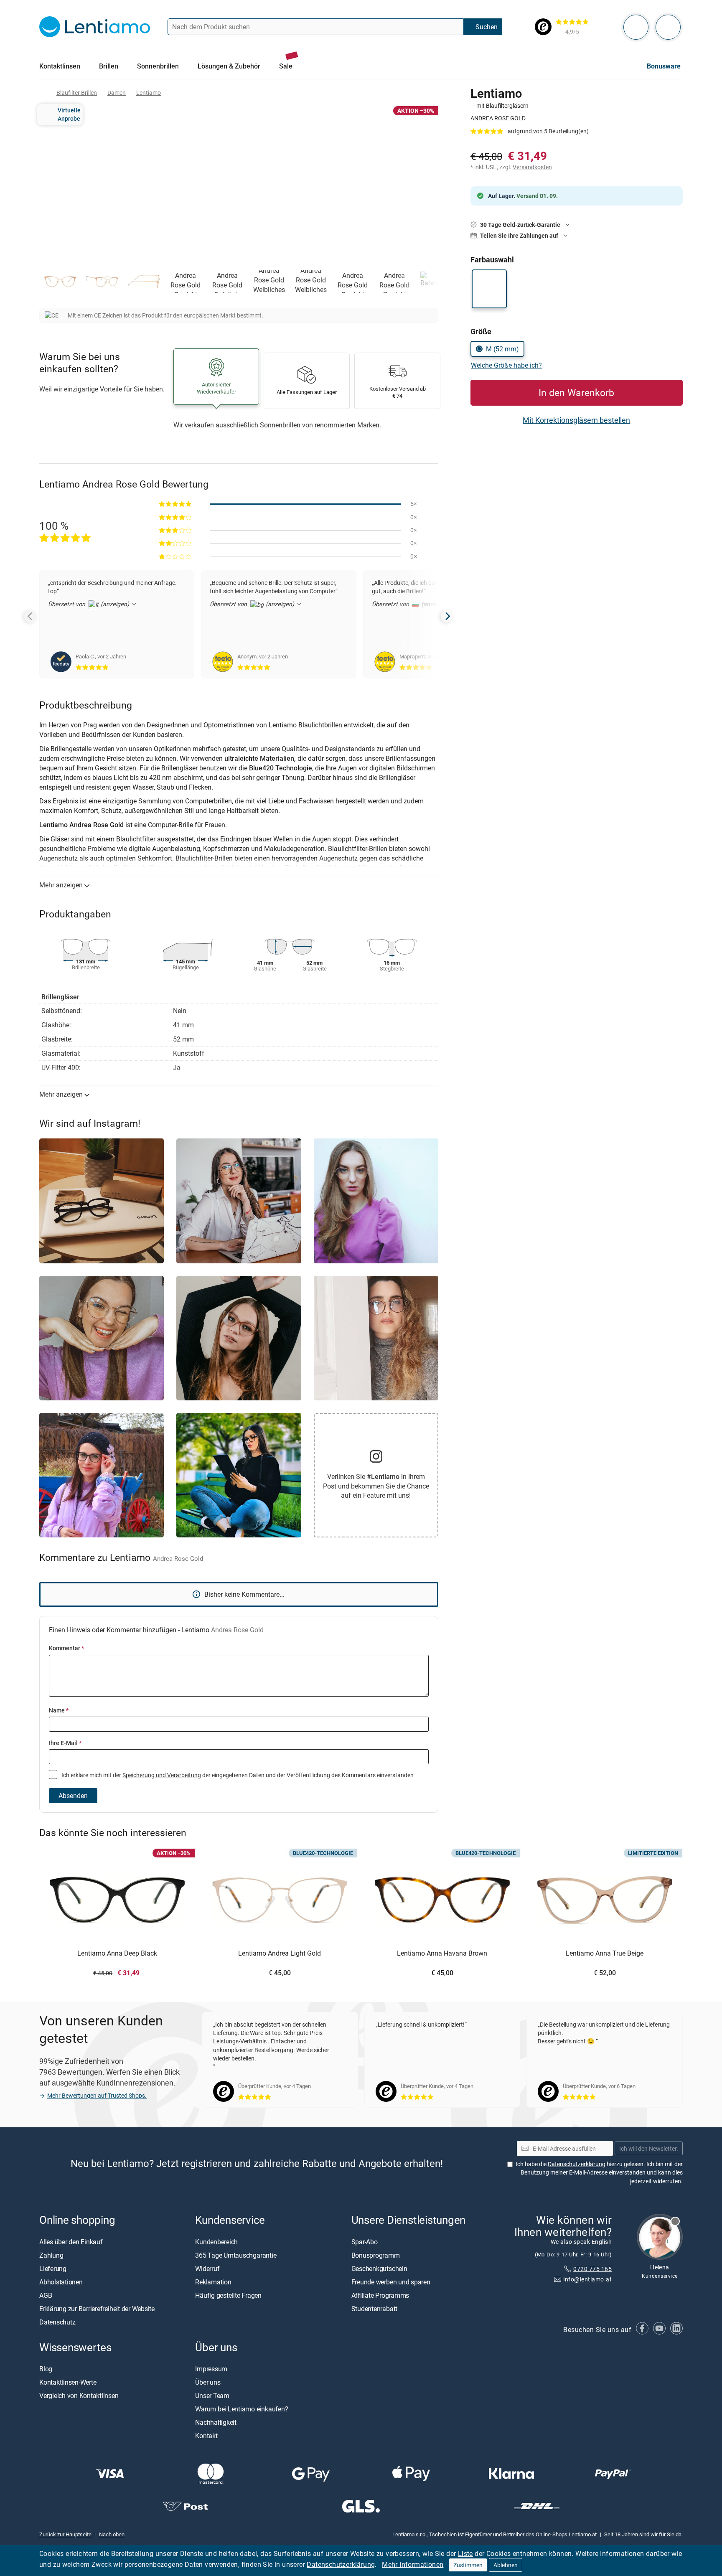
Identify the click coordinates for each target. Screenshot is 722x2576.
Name (59, 1710)
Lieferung (53, 2268)
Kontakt (206, 2436)
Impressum (211, 2369)
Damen (117, 93)
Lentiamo (149, 93)
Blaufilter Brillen (77, 93)
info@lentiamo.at (587, 2279)
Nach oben (112, 2534)
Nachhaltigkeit (216, 2422)
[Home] (43, 93)
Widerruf (207, 2268)
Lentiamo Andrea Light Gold (280, 1954)
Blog (46, 2369)
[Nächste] (447, 616)
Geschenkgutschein (379, 2268)
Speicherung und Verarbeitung (162, 1775)
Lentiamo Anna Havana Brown (442, 1954)
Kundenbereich (216, 2241)
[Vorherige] (31, 616)
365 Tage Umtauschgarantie (236, 2255)
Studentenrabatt (374, 2308)
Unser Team (212, 2396)
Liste (465, 2553)
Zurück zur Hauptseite (65, 2534)
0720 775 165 (592, 2269)
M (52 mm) (502, 349)
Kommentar (66, 1648)
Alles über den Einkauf (71, 2241)
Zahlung (51, 2255)
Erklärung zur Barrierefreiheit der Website (97, 2308)
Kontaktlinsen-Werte (68, 2382)
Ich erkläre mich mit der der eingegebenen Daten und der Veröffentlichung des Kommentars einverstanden (237, 1775)
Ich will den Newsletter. (649, 2148)
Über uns (208, 2382)
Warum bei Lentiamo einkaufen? (242, 2409)
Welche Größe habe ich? (506, 365)
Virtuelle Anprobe (69, 114)
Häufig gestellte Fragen (228, 2295)
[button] (60, 282)
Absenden (73, 1796)
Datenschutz (57, 2322)
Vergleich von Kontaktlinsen (79, 2396)
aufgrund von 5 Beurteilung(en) (548, 131)
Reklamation (213, 2281)
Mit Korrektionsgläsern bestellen (576, 420)
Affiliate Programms (380, 2295)
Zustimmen (468, 2565)
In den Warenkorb (576, 392)
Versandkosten (532, 167)
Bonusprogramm (376, 2255)
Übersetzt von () (89, 604)
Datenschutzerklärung (341, 2564)
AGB (46, 2295)
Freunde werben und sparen (391, 2281)
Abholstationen (61, 2281)
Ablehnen (506, 2565)
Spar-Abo (365, 2241)
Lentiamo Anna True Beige (605, 1954)
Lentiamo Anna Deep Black (117, 1954)
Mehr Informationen (413, 2564)
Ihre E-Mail (65, 1743)
